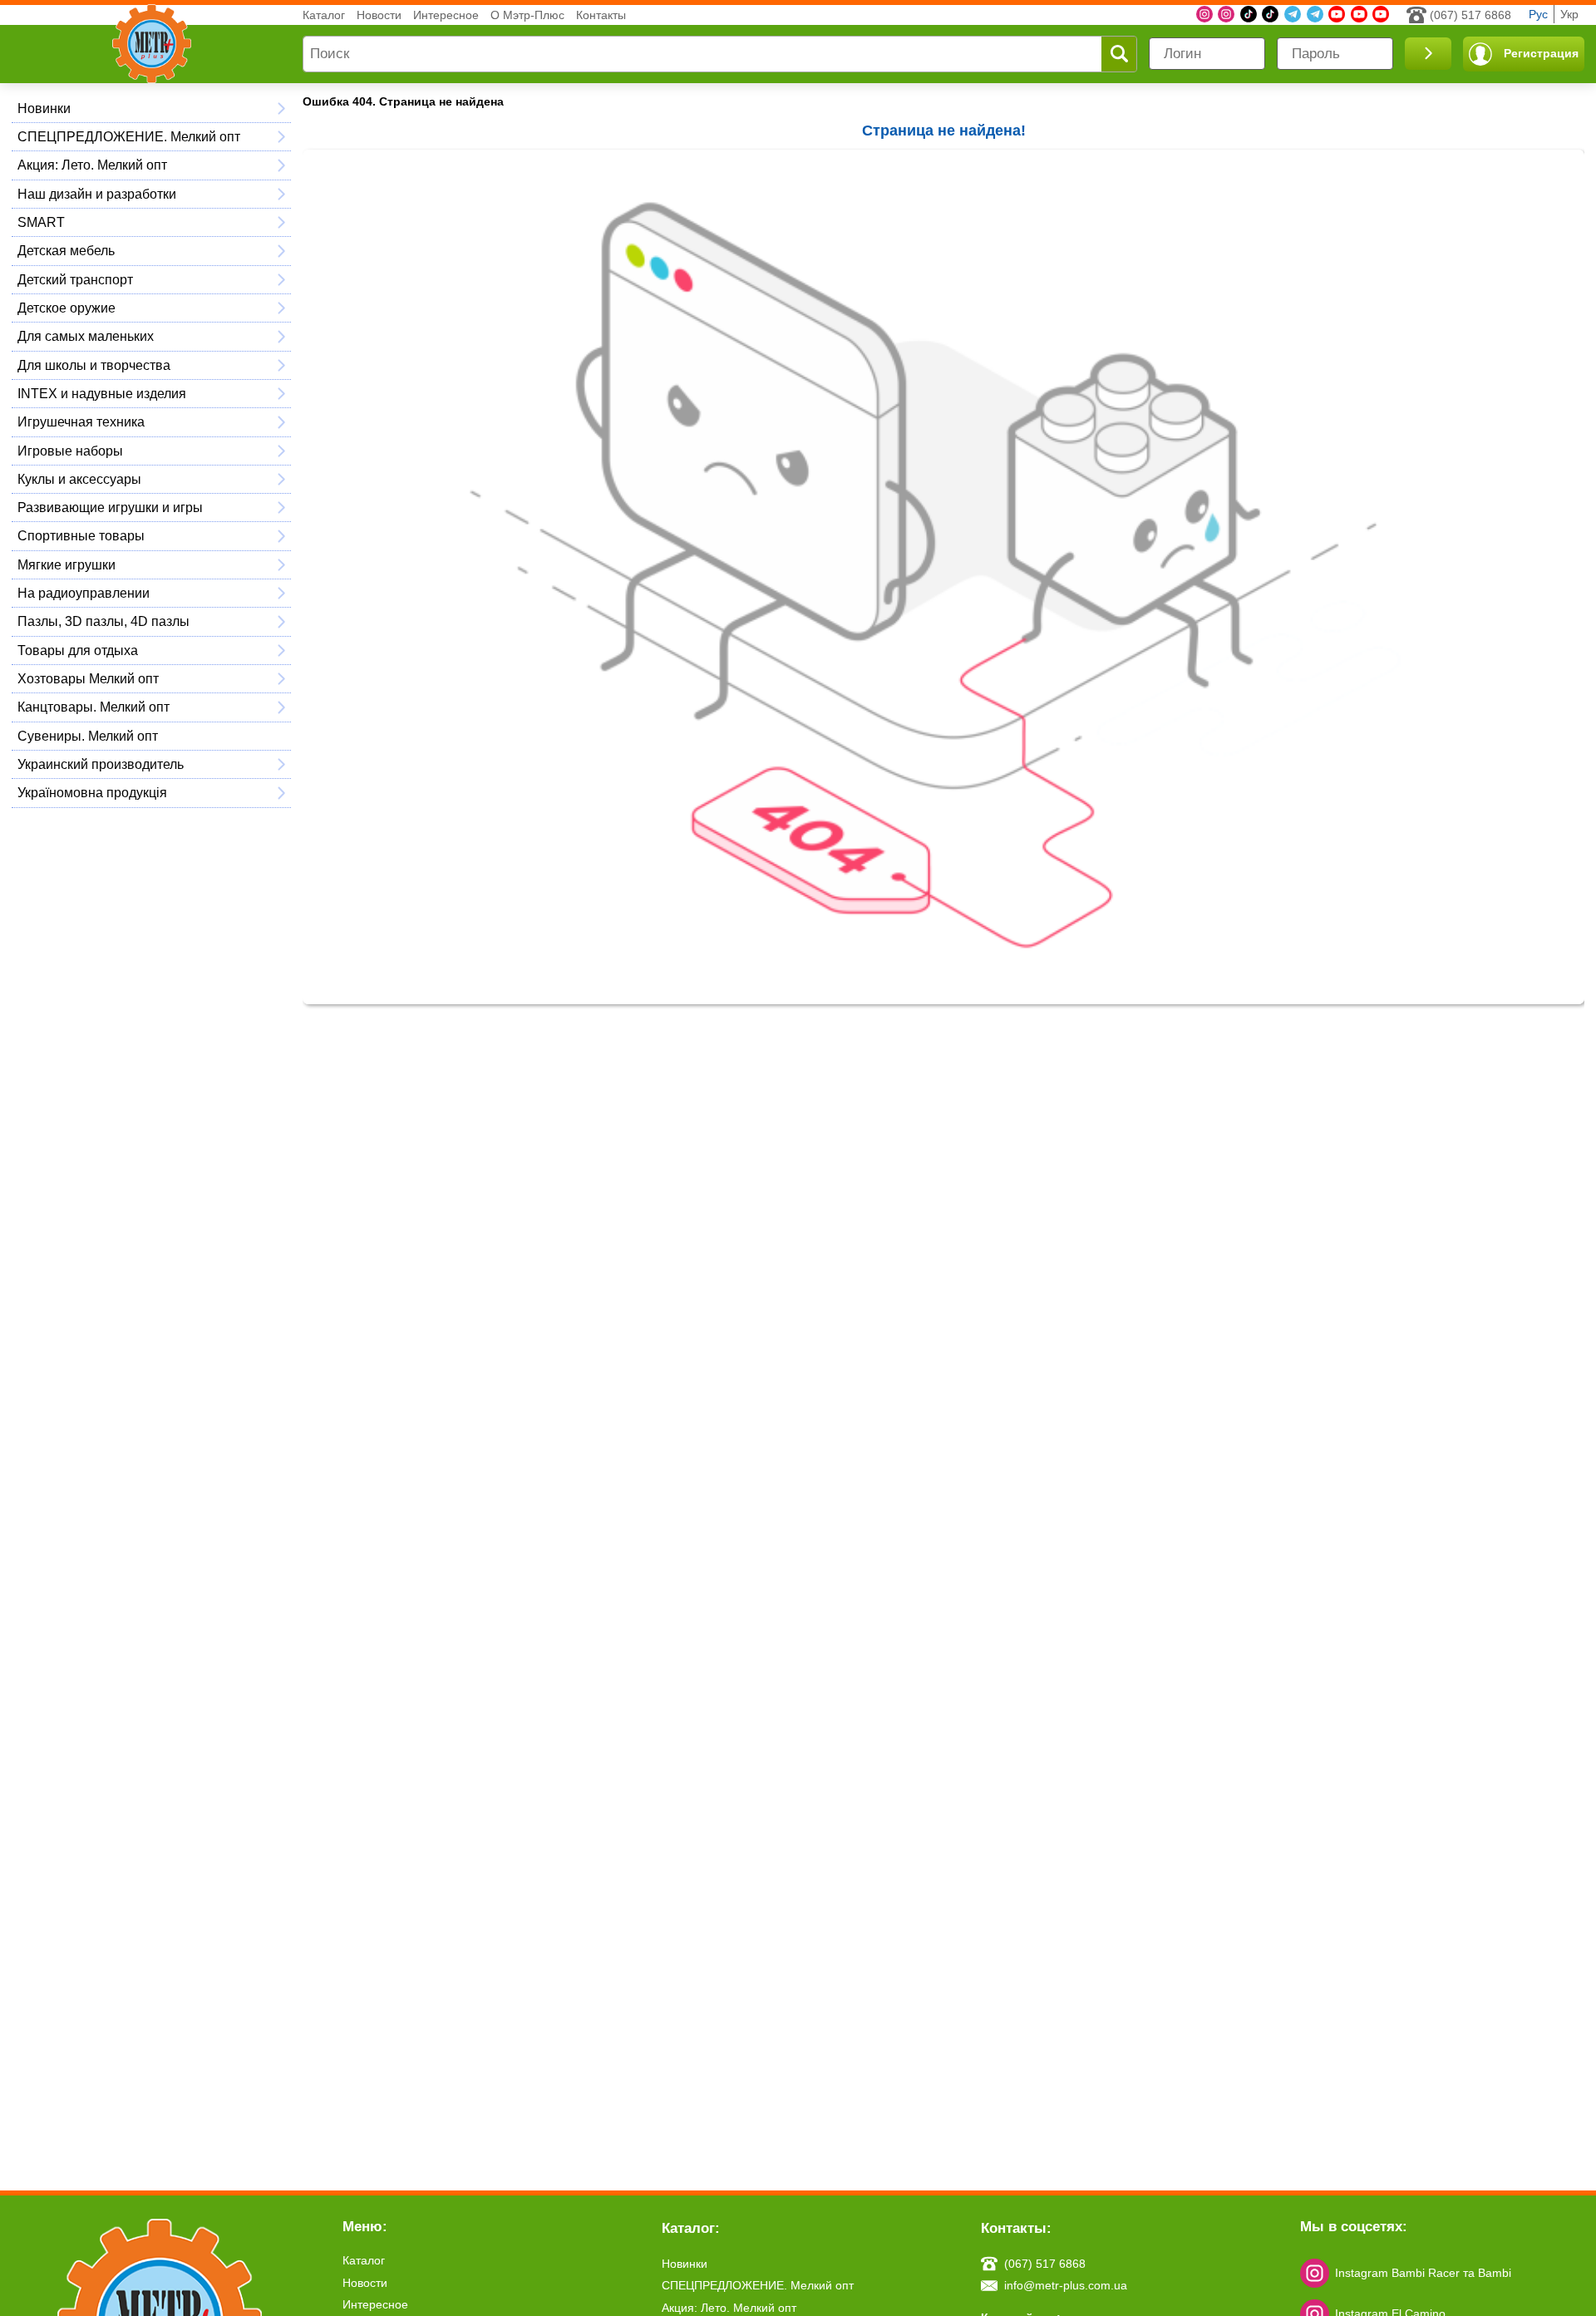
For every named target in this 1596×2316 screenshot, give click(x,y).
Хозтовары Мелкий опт (88, 678)
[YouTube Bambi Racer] (1359, 14)
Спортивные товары (81, 535)
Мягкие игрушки (66, 564)
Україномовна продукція (92, 792)
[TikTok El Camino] (1249, 14)
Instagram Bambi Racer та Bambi (1423, 2273)
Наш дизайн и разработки (97, 194)
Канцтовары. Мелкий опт (94, 707)
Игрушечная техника (81, 421)
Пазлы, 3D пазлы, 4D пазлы (103, 621)
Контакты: (1016, 2228)
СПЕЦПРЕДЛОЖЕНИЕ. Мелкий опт (129, 136)
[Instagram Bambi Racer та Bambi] (1204, 14)
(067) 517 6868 (1470, 15)
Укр (1569, 14)
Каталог (324, 15)
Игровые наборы (70, 451)
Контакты (601, 15)
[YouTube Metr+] (1337, 14)
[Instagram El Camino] (1226, 14)
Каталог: (691, 2228)
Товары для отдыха (78, 650)
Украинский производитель (101, 764)
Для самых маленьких (86, 336)
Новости (379, 15)
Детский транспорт (75, 279)
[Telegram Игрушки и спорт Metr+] (1293, 14)
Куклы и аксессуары (79, 479)
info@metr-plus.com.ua (1066, 2285)
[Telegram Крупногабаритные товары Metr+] (1315, 14)
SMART (41, 222)
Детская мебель (66, 250)
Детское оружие (66, 308)
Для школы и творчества (94, 365)
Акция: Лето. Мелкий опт (92, 165)
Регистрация (1541, 53)
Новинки (44, 108)
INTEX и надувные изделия (102, 393)
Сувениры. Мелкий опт (88, 736)
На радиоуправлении (84, 593)
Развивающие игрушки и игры (110, 507)
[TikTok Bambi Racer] (1270, 14)
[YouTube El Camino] (1381, 14)
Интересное (446, 15)
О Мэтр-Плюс (527, 15)
